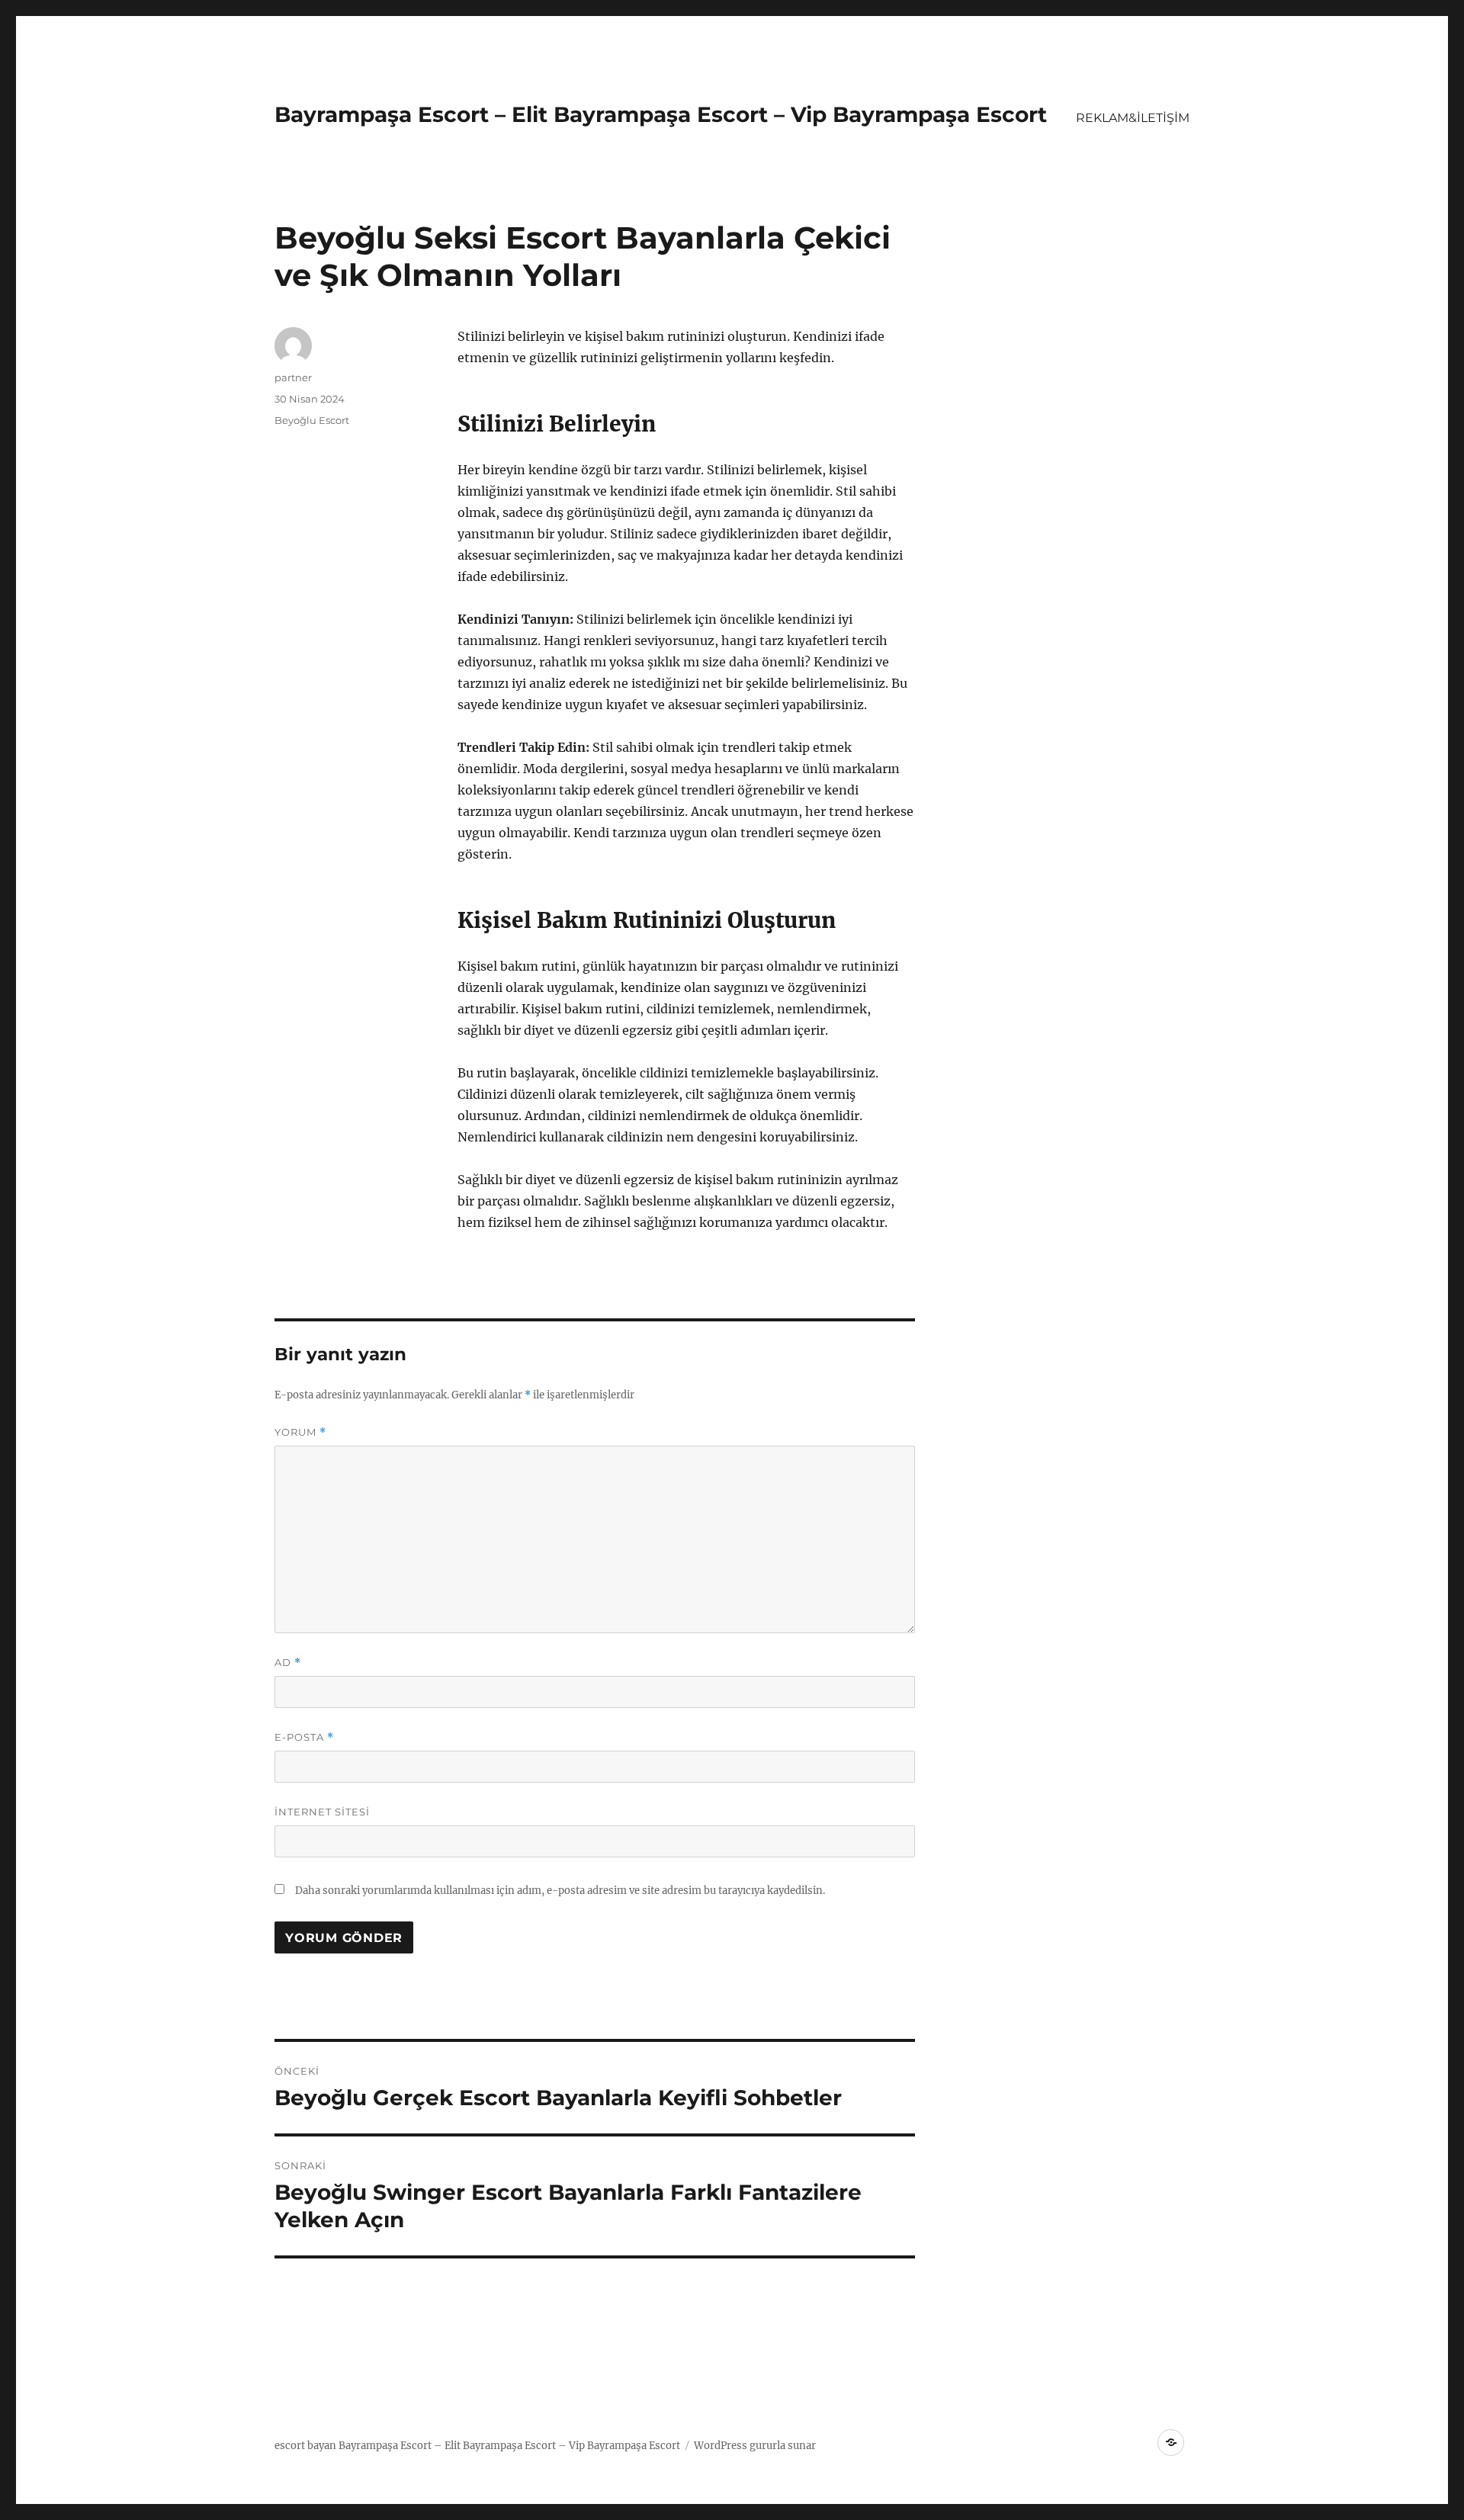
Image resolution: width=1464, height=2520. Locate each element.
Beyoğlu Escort (312, 420)
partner (293, 377)
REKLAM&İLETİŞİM (1133, 118)
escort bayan (305, 2446)
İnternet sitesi (322, 1812)
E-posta (304, 1737)
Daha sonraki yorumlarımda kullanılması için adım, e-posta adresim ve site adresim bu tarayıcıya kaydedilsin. (560, 1891)
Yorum (300, 1432)
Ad (288, 1663)
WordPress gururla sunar (755, 2446)
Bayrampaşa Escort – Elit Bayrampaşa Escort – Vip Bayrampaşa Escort (661, 114)
